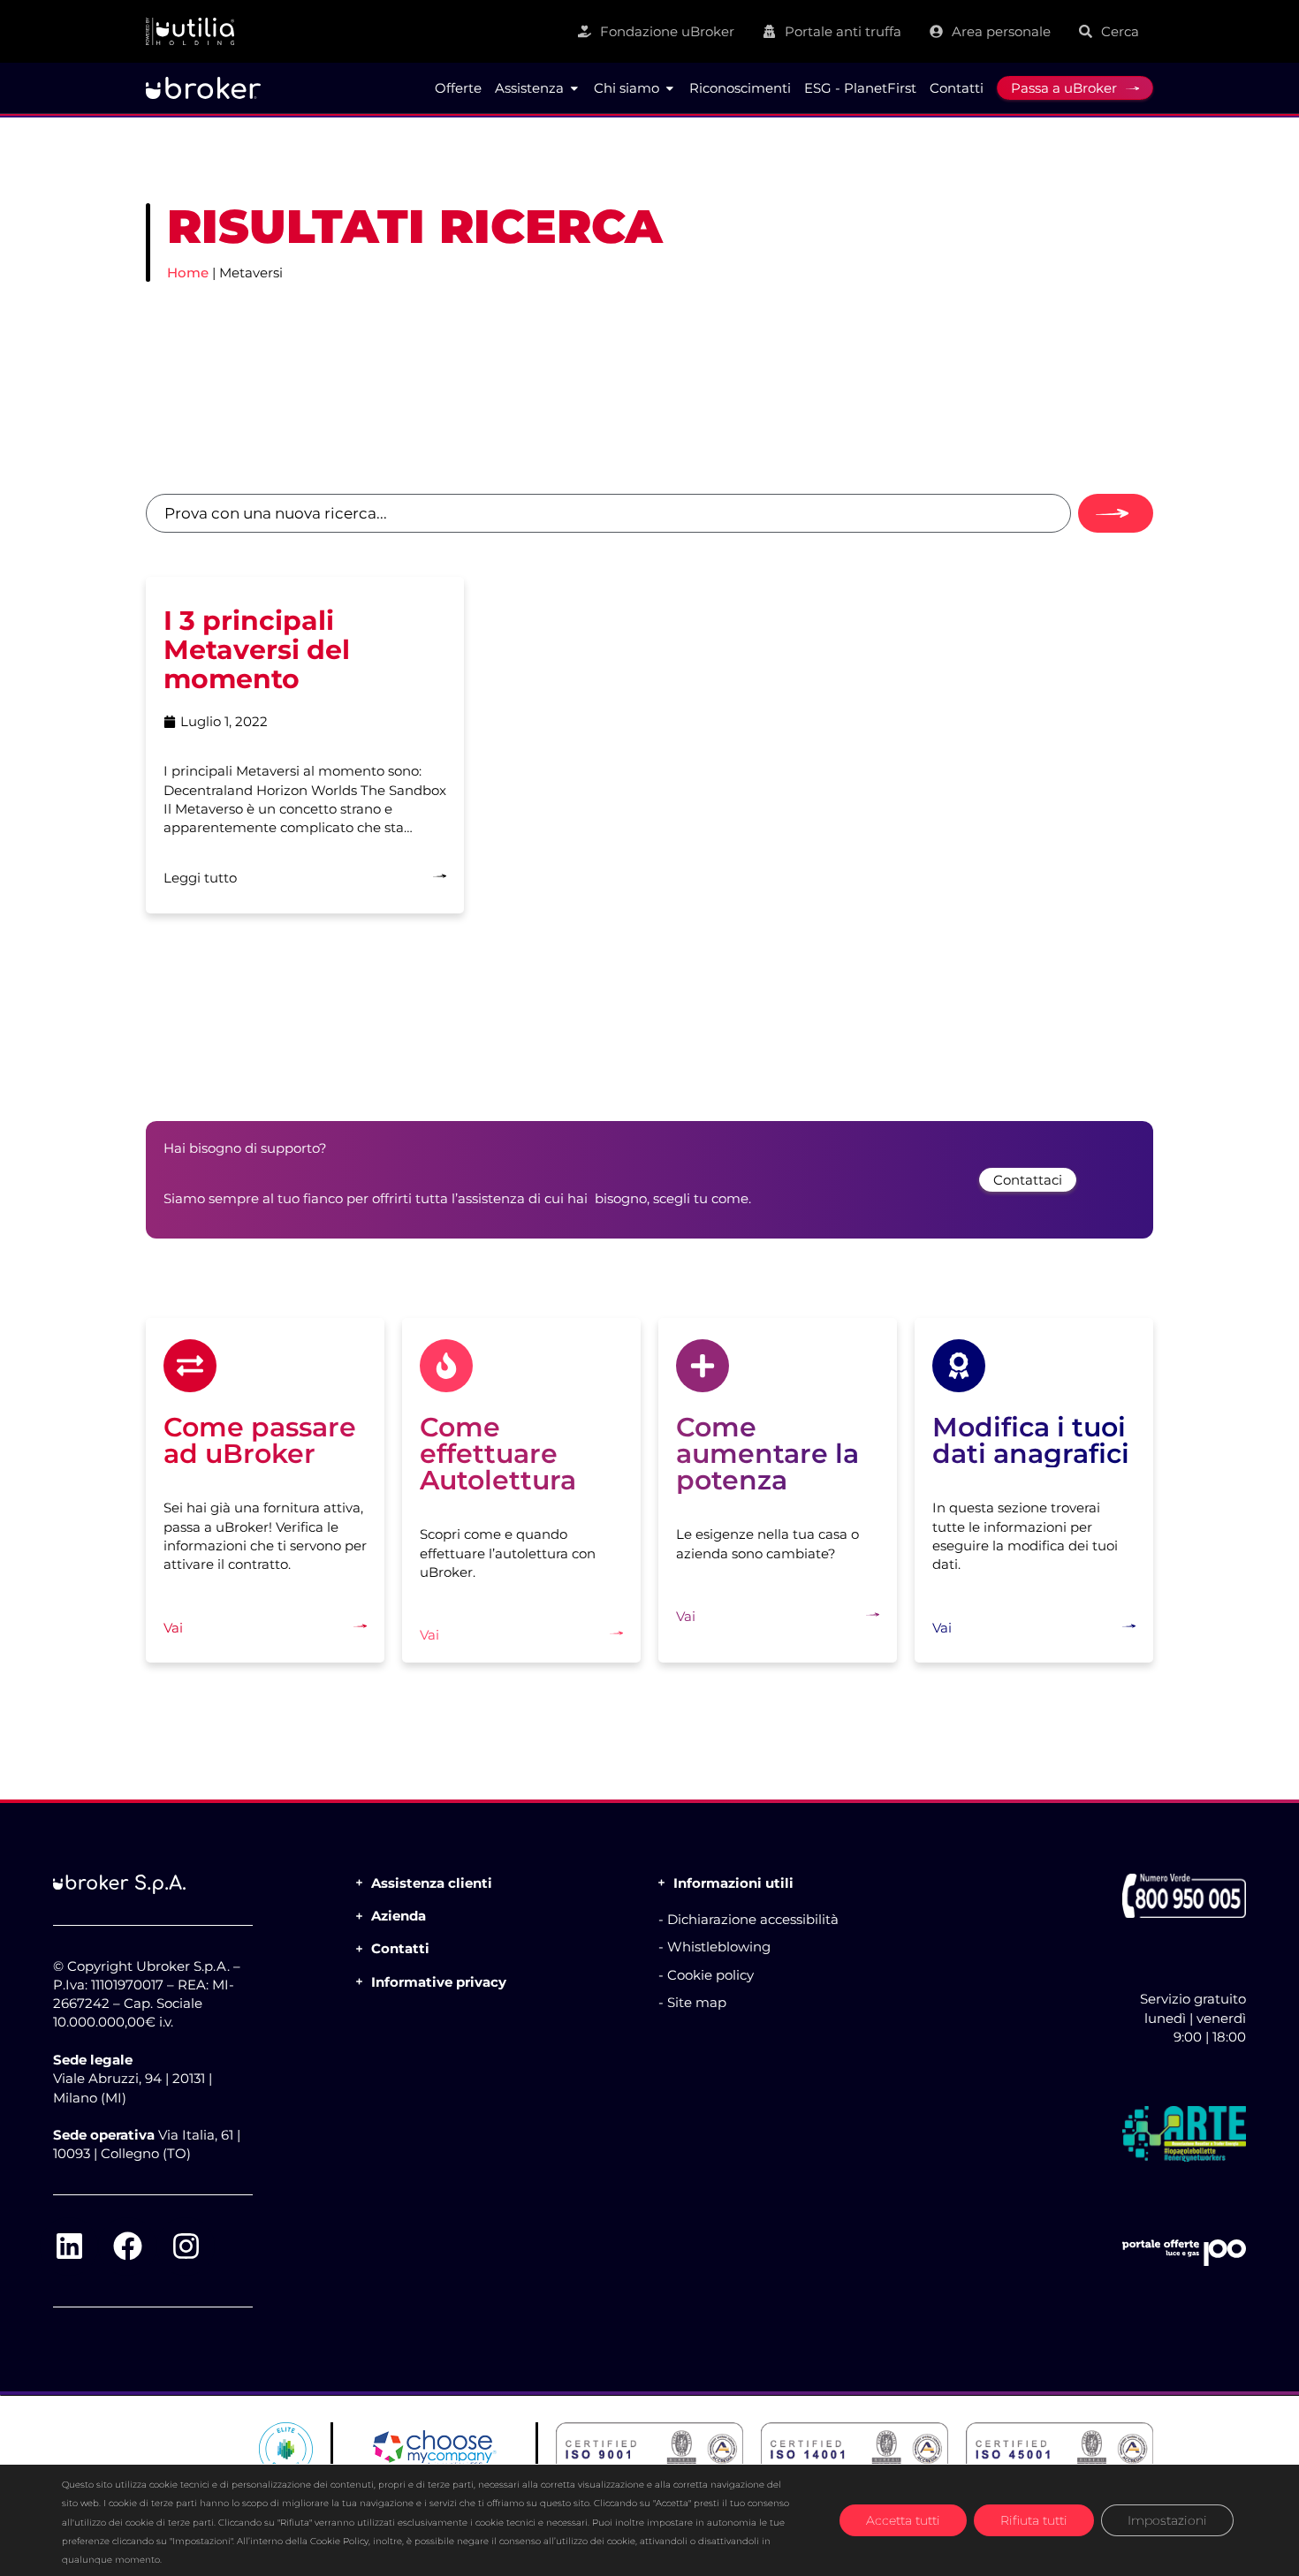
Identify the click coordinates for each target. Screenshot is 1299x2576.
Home (188, 273)
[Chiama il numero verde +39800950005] (1184, 1896)
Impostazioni (1167, 2520)
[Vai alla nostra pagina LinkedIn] (69, 2246)
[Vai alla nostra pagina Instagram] (186, 2246)
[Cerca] (1116, 513)
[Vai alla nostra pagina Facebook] (127, 2246)
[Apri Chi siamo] (670, 88)
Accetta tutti (903, 2520)
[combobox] (608, 513)
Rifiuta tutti (1034, 2520)
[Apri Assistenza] (574, 88)
